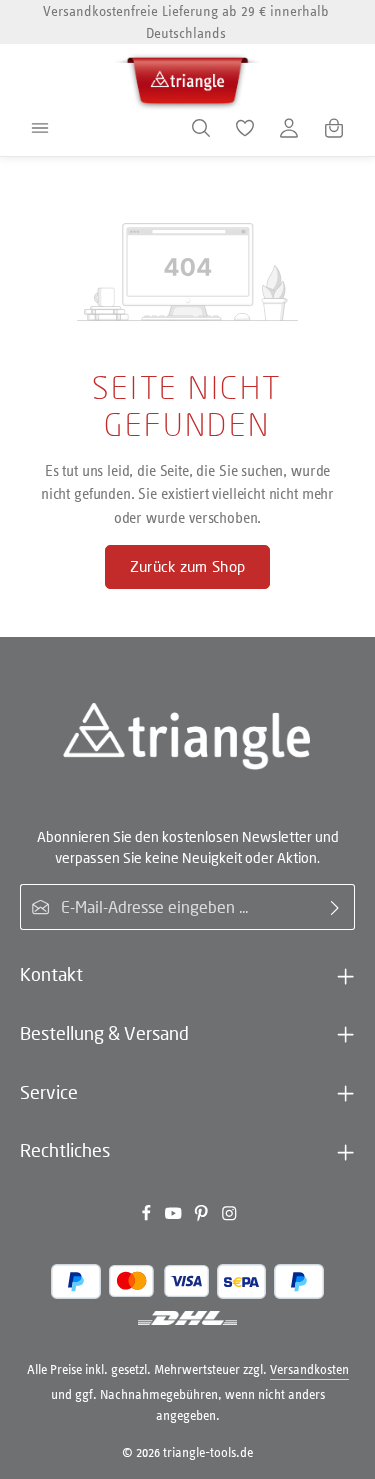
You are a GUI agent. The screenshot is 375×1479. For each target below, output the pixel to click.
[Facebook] (148, 1217)
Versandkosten (309, 1369)
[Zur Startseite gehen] (188, 77)
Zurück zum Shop (187, 566)
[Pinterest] (203, 1217)
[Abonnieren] (335, 907)
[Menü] (40, 128)
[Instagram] (229, 1217)
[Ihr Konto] (289, 128)
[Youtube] (175, 1217)
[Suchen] (201, 128)
